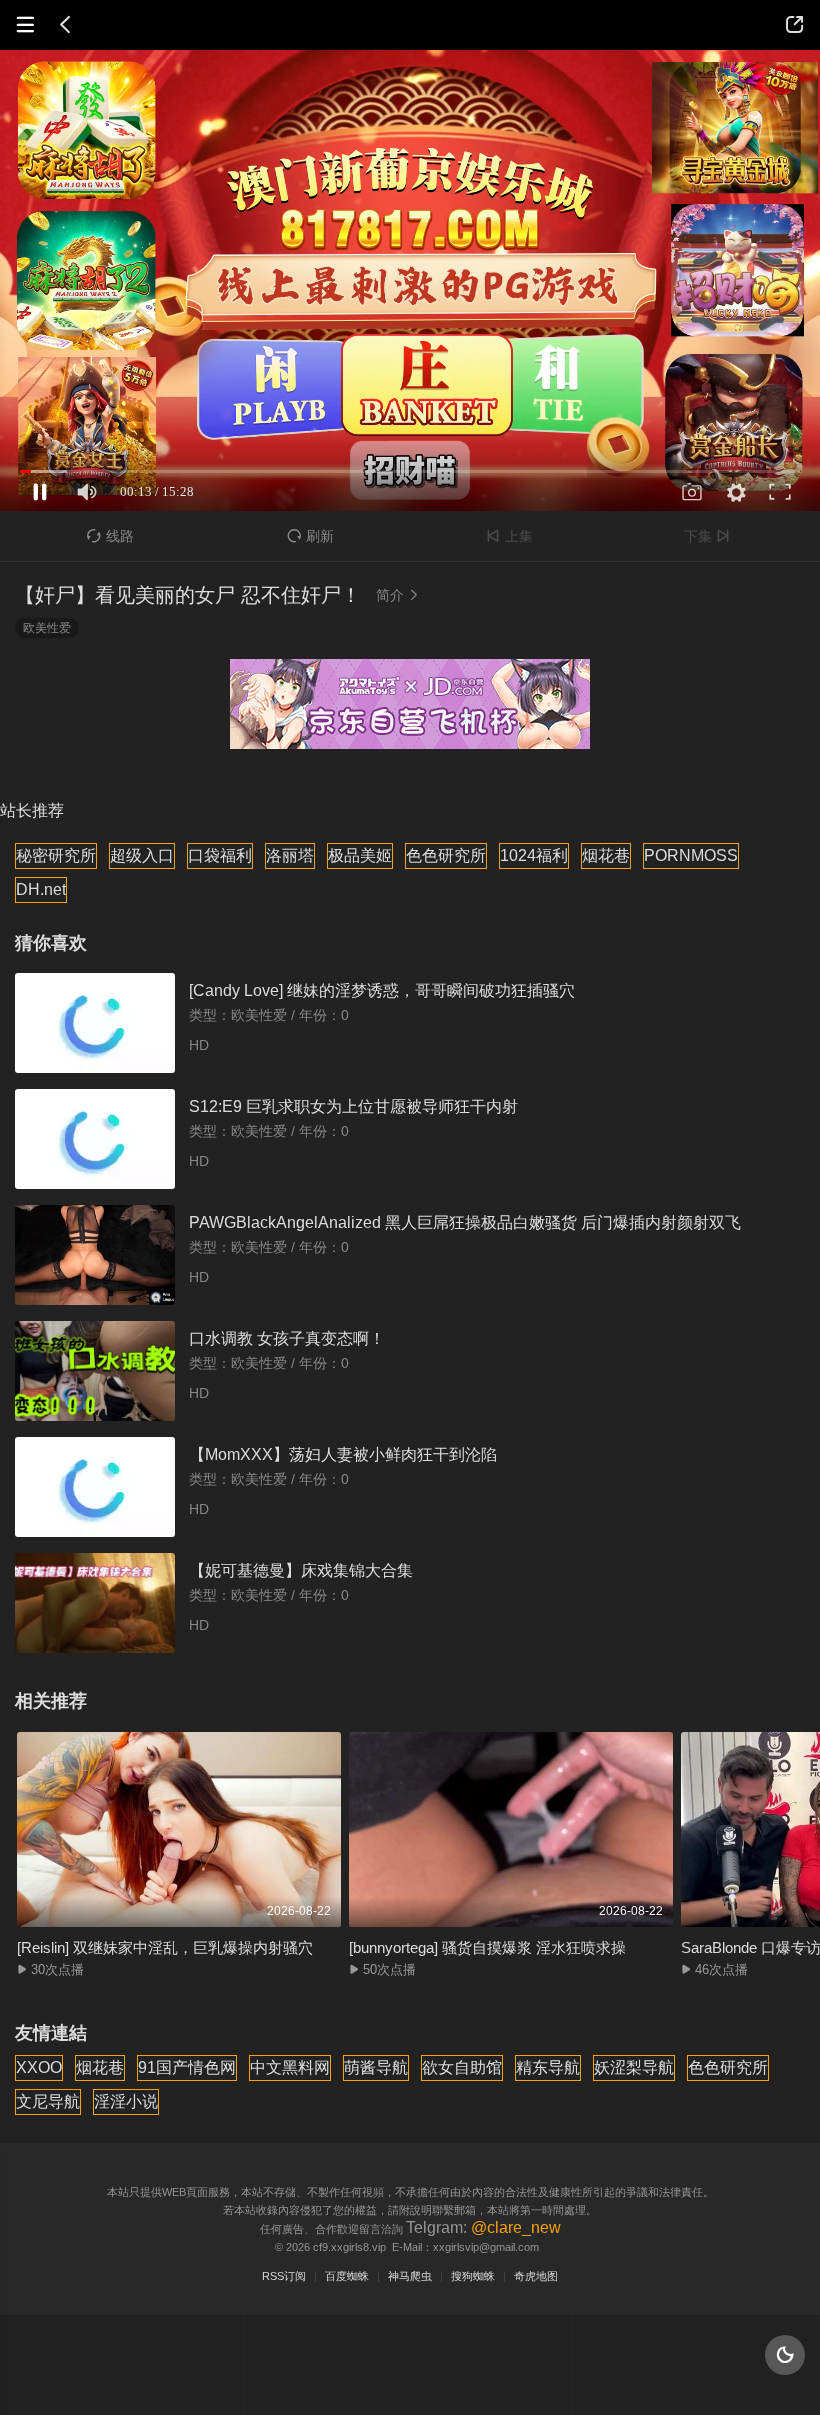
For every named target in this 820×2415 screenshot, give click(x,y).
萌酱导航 (376, 2067)
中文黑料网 (290, 2067)
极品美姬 (360, 855)
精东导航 (548, 2067)
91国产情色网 (187, 2067)
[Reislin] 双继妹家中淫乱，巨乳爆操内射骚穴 (165, 1947)
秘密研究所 (56, 855)
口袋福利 (220, 855)
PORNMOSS (691, 855)
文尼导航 (48, 2101)
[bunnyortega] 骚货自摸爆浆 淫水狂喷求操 (487, 1947)
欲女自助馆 (462, 2067)
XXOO (39, 2067)
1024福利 (534, 855)
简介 (398, 595)
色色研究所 (446, 855)
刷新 (310, 536)
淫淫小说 (126, 2101)
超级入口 (142, 855)
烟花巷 (606, 855)
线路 (110, 536)
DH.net (41, 889)
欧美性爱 (47, 628)
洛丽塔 (290, 855)
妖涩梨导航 (634, 2067)
